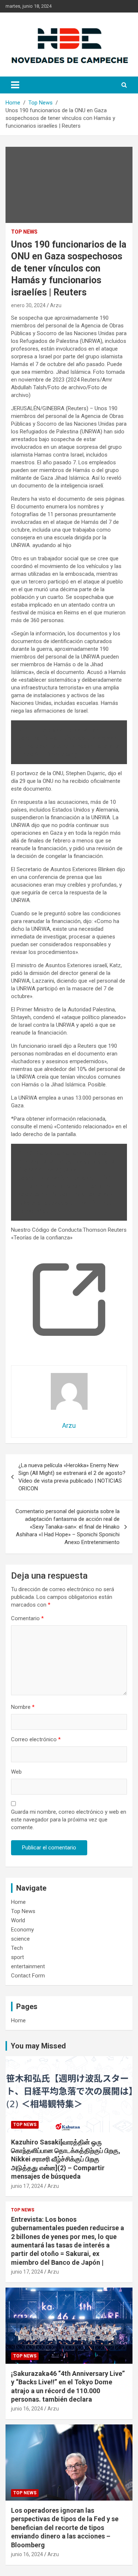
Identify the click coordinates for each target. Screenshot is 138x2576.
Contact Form (28, 1976)
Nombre (23, 1707)
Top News (24, 232)
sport (17, 1957)
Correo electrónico (36, 1739)
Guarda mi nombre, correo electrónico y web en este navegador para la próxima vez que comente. (69, 1820)
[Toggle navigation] (15, 85)
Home (18, 1902)
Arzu (56, 305)
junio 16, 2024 (27, 2409)
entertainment (28, 1966)
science (20, 1939)
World (18, 1920)
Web (16, 1772)
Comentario (27, 1618)
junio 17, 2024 (27, 2186)
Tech (17, 1948)
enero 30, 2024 (28, 305)
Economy (22, 1930)
